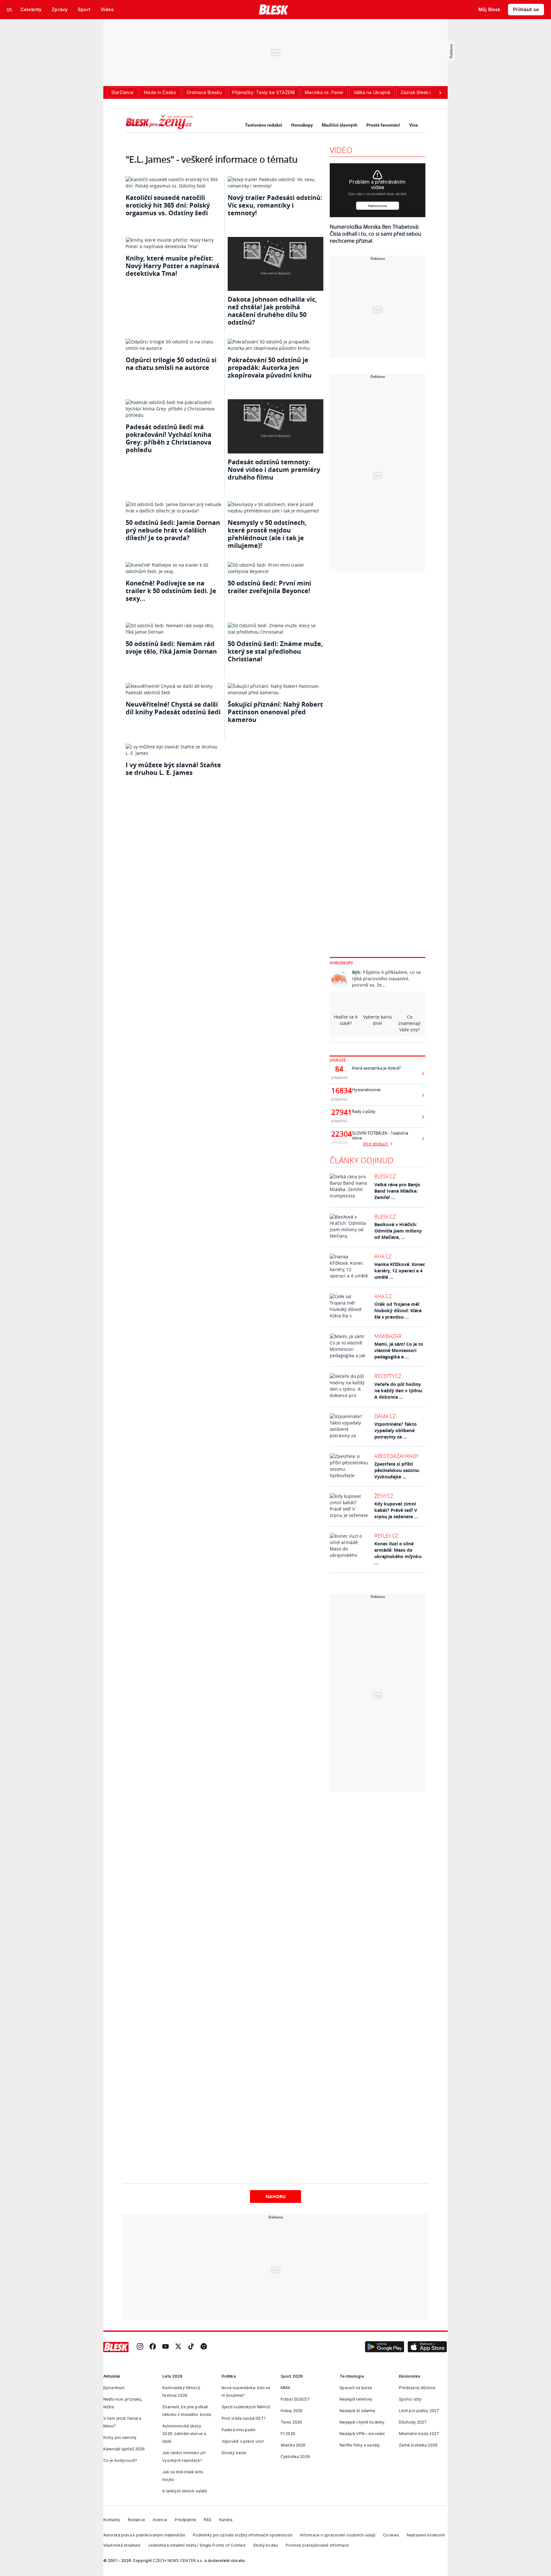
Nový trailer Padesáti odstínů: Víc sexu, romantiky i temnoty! (275, 205)
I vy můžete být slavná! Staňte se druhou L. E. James (173, 769)
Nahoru (276, 2196)
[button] (385, 2347)
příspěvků (339, 1077)
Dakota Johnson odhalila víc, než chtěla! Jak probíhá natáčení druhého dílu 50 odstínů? (272, 311)
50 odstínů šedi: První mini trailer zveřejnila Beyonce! (269, 587)
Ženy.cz (384, 1496)
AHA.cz (383, 1256)
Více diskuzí (376, 1144)
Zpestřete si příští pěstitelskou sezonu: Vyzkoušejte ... (397, 1470)
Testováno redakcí (264, 125)
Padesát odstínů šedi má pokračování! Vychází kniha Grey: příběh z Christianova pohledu (169, 438)
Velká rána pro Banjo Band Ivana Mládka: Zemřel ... (397, 1191)
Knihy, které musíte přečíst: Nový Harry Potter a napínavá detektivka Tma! (173, 266)
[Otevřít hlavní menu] (10, 10)
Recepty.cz (388, 1376)
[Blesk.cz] (274, 10)
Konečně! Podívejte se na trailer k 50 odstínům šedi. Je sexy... (171, 591)
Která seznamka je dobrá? (376, 1068)
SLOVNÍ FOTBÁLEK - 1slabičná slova (380, 1136)
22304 (339, 1134)
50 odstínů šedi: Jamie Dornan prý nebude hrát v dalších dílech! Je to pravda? (173, 530)
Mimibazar (388, 1336)
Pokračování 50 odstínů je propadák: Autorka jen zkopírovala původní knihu (270, 368)
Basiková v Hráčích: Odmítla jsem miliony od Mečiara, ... (398, 1231)
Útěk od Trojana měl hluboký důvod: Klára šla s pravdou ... (398, 1310)
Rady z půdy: (364, 1111)
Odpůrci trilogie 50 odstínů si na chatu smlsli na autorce (171, 364)
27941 (339, 1112)
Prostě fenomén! (383, 125)
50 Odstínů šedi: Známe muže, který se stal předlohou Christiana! (275, 651)
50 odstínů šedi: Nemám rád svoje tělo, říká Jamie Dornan (171, 648)
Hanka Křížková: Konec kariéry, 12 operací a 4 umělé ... (400, 1271)
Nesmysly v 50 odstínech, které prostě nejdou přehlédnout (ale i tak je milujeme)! (267, 534)
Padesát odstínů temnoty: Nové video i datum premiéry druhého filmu (274, 470)
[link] (140, 2347)
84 (339, 1069)
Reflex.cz (386, 1536)
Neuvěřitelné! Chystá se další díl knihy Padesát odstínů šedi (173, 708)
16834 (339, 1091)
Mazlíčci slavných (340, 125)
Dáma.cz (385, 1416)
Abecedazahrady (397, 1456)
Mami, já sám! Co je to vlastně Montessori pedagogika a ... (399, 1350)
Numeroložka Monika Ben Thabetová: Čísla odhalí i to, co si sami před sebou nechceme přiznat (375, 234)
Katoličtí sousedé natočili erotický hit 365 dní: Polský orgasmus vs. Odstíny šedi (168, 205)
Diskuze (338, 1060)
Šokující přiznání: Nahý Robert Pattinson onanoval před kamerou (275, 712)
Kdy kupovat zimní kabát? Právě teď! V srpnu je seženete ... (396, 1510)
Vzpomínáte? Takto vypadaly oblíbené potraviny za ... (396, 1430)
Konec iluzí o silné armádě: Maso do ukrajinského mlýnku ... (398, 1553)
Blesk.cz (385, 1176)
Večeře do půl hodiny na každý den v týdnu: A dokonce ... (399, 1391)
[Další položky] (440, 92)
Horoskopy (302, 125)
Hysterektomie (366, 1090)
